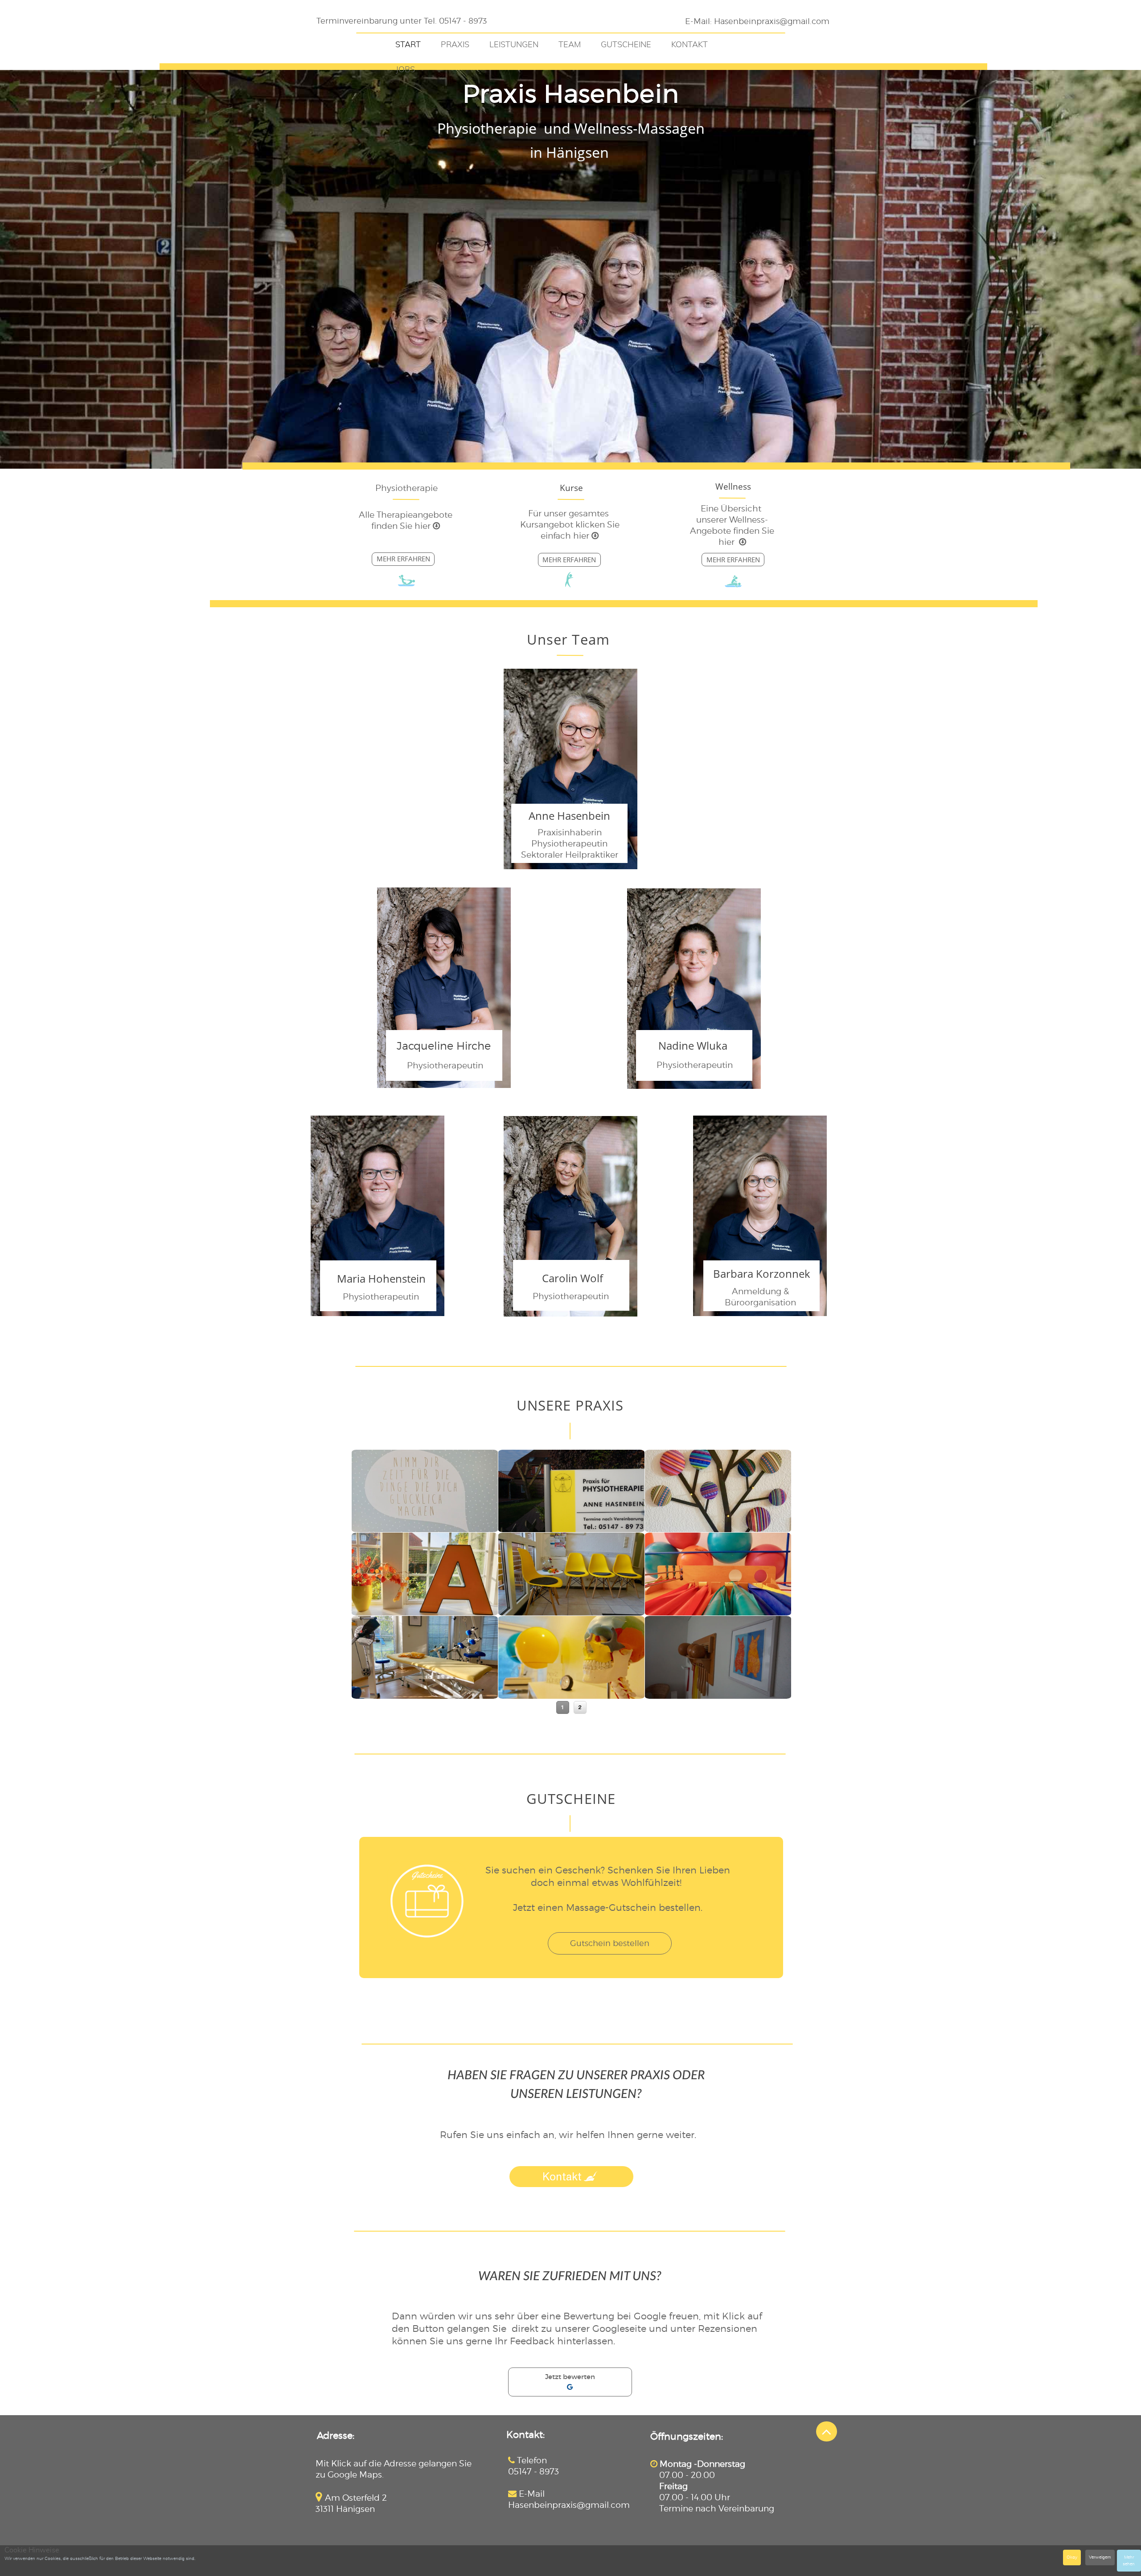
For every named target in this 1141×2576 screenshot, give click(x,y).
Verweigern (1100, 2557)
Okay (1072, 2557)
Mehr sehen (1129, 2560)
